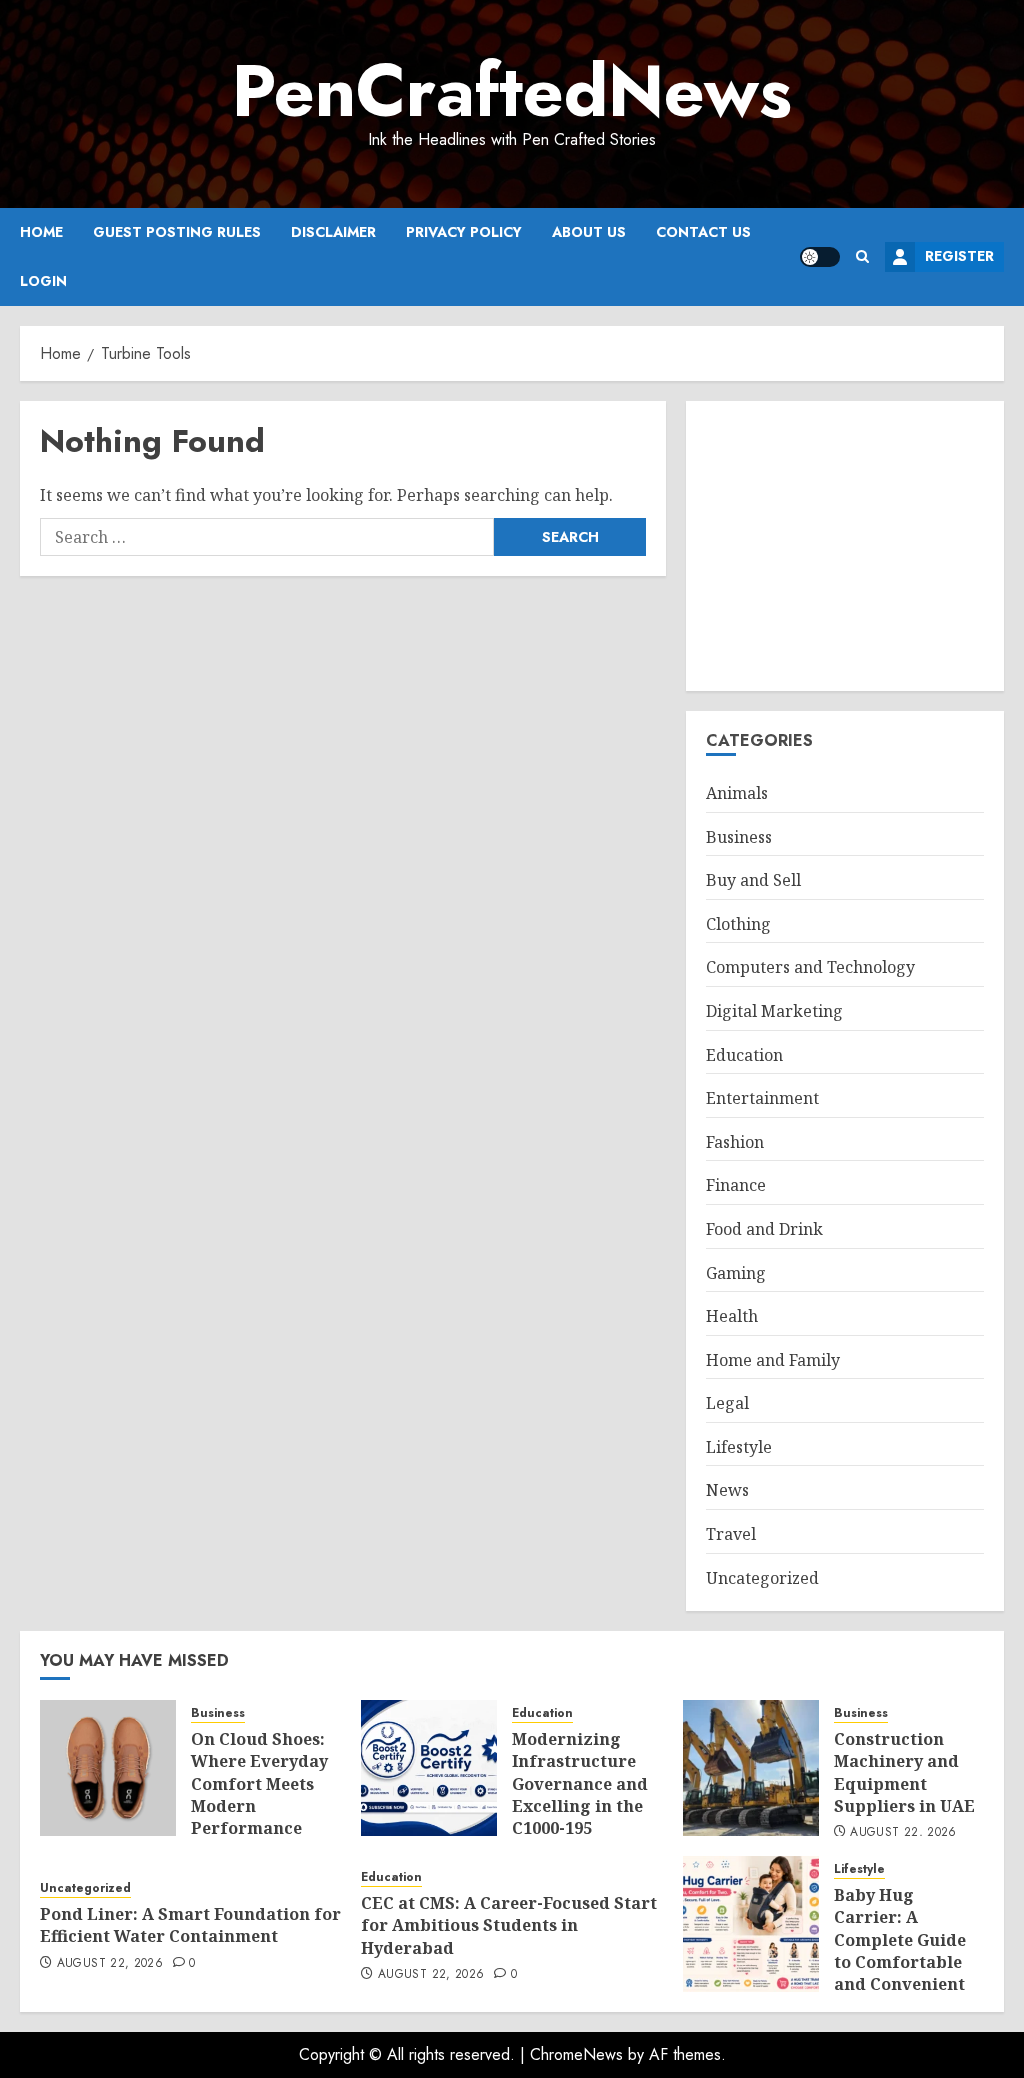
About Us (589, 232)
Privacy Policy (464, 232)
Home (41, 232)
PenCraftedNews (512, 91)
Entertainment (762, 1098)
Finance (736, 1185)
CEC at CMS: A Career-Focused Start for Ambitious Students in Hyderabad (509, 1925)
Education (744, 1055)
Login (43, 281)
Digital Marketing (774, 1011)
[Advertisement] (845, 546)
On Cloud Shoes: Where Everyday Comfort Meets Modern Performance (259, 1784)
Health (732, 1316)
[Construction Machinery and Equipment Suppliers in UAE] (751, 1768)
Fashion (735, 1142)
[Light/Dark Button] (820, 257)
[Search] (862, 256)
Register (959, 256)
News (727, 1490)
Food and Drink (764, 1229)
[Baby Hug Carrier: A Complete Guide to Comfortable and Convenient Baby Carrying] (751, 1924)
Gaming (736, 1273)
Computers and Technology (810, 967)
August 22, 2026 (903, 1833)
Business (739, 837)
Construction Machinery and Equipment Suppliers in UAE (904, 1772)
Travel (731, 1534)
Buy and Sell (753, 880)
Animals (737, 793)
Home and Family (773, 1360)
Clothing (738, 924)
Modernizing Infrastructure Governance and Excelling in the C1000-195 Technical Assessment (580, 1806)
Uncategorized (762, 1578)
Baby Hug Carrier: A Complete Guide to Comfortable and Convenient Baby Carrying (900, 1951)
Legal (727, 1403)
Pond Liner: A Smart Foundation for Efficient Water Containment (190, 1925)
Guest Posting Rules (177, 232)
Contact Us (703, 232)
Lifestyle (739, 1447)
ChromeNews (576, 2054)
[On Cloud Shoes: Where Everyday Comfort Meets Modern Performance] (108, 1768)
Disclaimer (333, 232)
